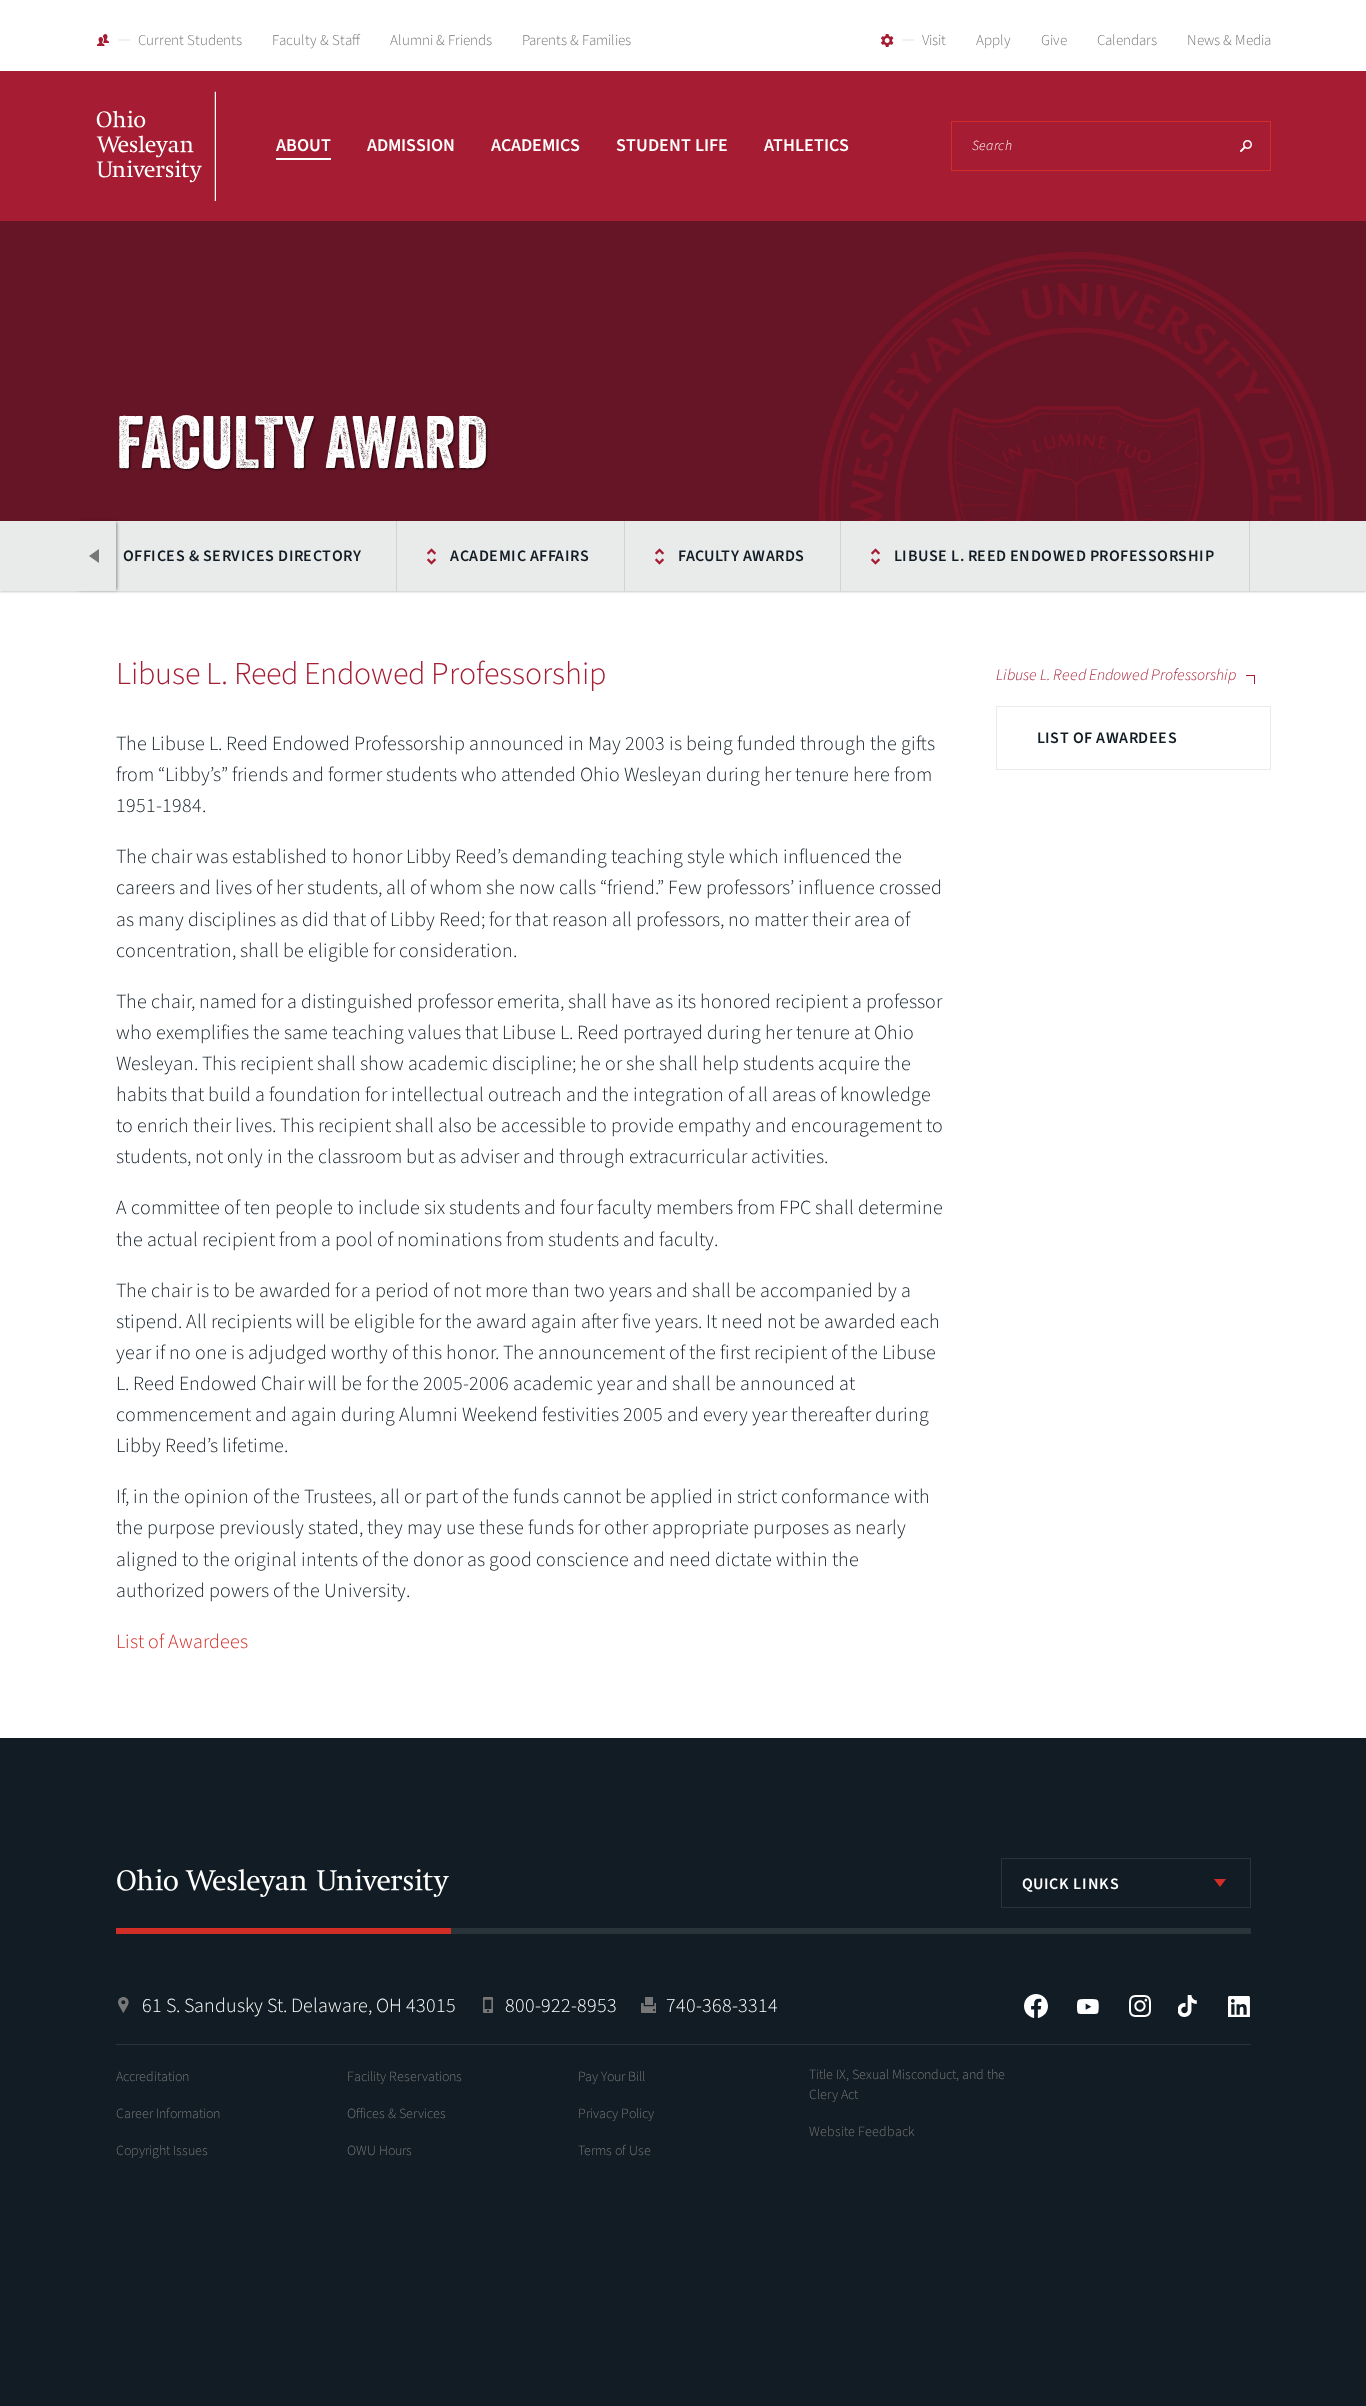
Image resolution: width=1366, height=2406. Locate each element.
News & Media (1229, 40)
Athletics (806, 145)
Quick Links (1071, 1884)
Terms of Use (614, 2151)
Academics (535, 145)
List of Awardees (1107, 738)
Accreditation (152, 2077)
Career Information (168, 2114)
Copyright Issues (162, 2151)
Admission (411, 145)
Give (1054, 40)
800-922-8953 (561, 2006)
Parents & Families (576, 40)
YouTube (1088, 2006)
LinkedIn (1239, 2006)
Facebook (1036, 2006)
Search (1246, 146)
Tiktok (1187, 2006)
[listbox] (1126, 1883)
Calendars (1127, 40)
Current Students (190, 40)
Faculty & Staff (316, 40)
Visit (934, 40)
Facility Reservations (404, 2077)
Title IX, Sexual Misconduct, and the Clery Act (907, 2085)
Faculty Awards (741, 556)
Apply (993, 40)
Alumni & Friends (441, 40)
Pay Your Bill (611, 2077)
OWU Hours (379, 2151)
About (303, 145)
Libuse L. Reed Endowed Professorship (1054, 556)
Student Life (672, 145)
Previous (96, 556)
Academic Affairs (519, 556)
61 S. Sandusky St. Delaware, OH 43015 (299, 2006)
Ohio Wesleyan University (156, 168)
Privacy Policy (616, 2114)
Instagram (1140, 2006)
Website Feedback (862, 2132)
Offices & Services (396, 2114)
